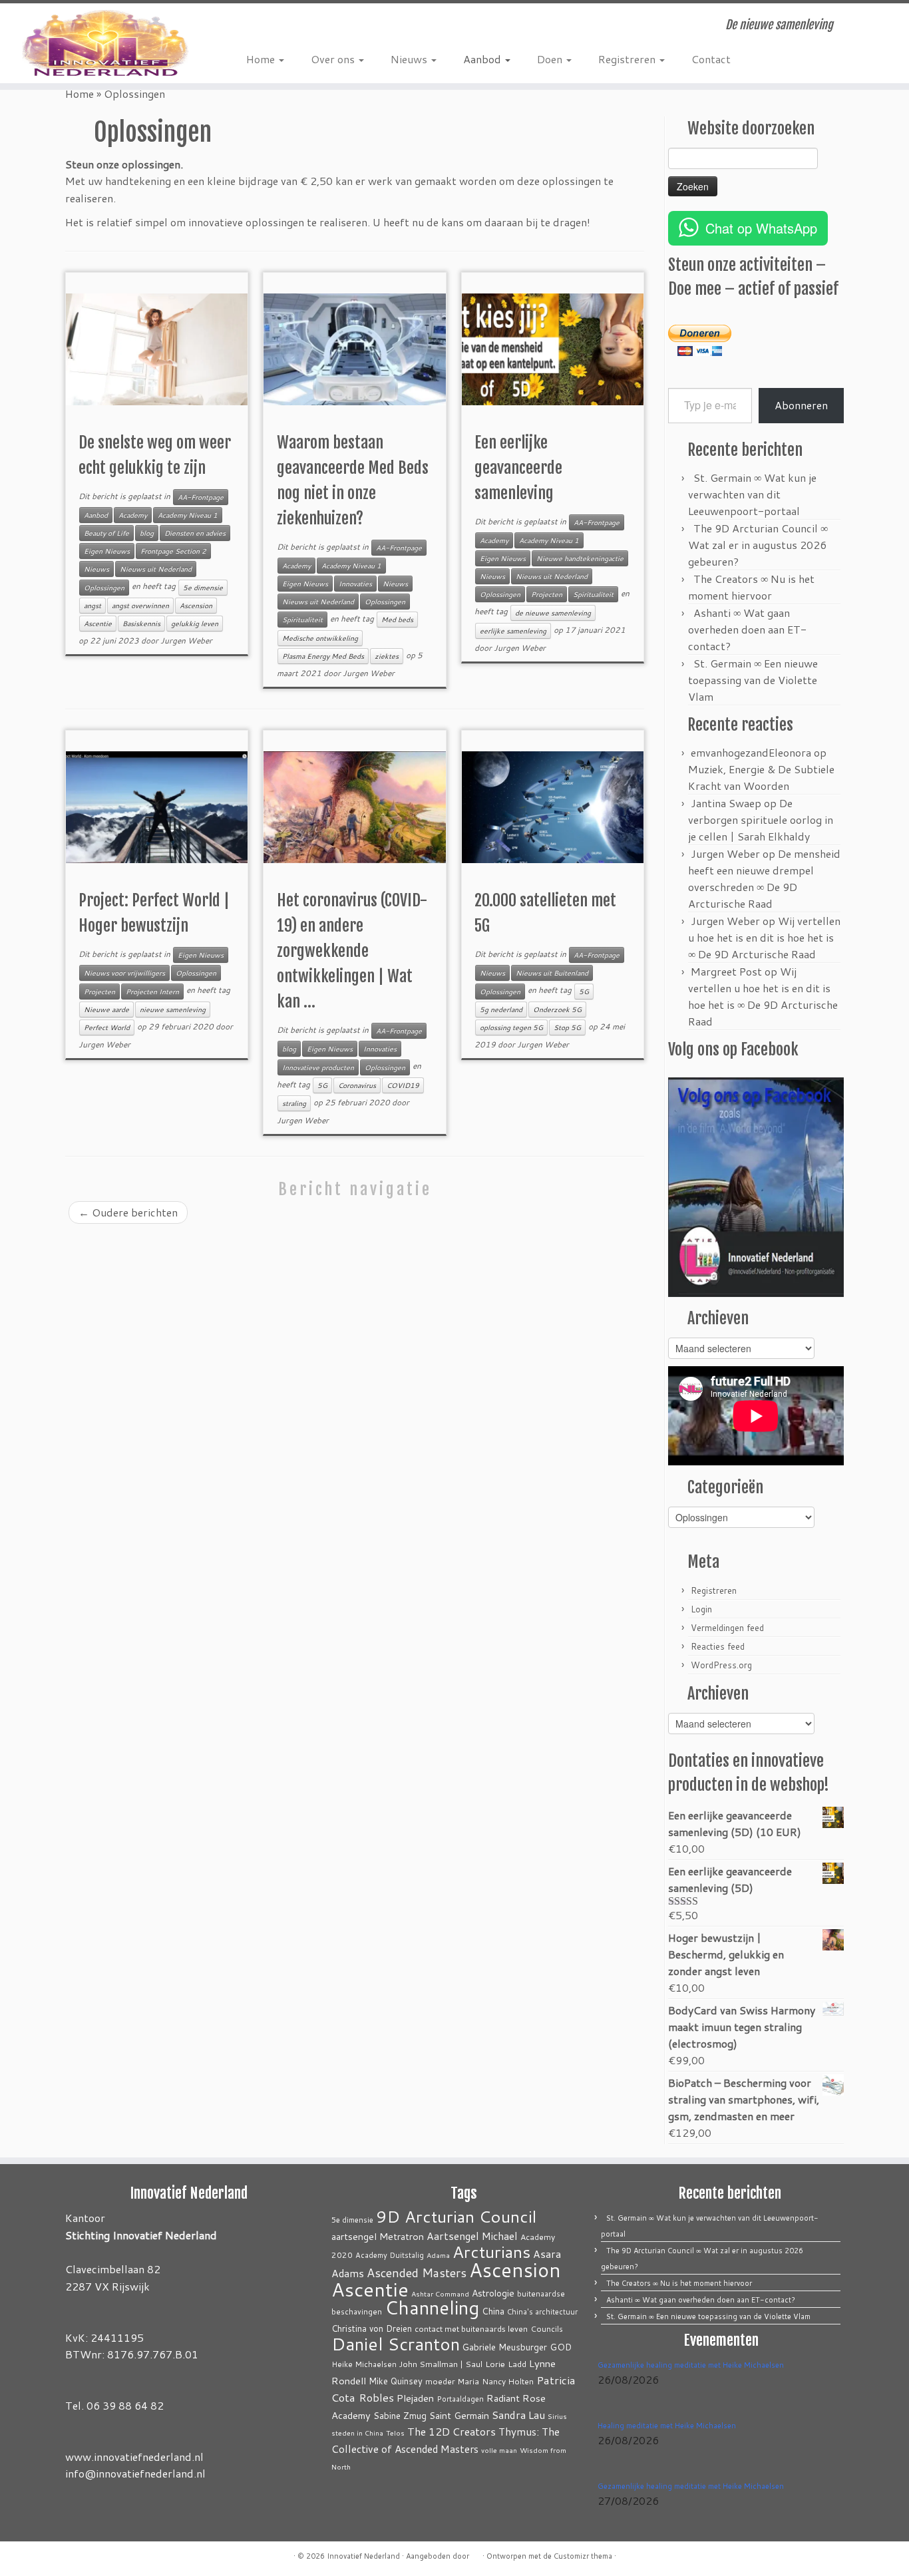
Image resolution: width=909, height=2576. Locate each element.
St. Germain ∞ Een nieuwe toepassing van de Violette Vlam (753, 680)
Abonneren (801, 405)
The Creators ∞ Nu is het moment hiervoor (679, 2283)
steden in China (357, 2433)
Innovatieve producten (318, 1067)
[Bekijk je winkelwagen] (879, 21)
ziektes (387, 656)
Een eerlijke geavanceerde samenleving (518, 468)
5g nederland (501, 1010)
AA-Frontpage (201, 497)
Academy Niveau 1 (188, 515)
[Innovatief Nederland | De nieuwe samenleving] (105, 43)
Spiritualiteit (302, 620)
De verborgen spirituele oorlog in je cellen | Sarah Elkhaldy (761, 820)
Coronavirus (357, 1085)
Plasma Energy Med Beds (323, 656)
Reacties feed (718, 1646)
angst (92, 606)
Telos (395, 2433)
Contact (711, 59)
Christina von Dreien (372, 2328)
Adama (438, 2255)
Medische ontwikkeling (320, 638)
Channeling (432, 2307)
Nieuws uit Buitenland (552, 973)
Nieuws (410, 59)
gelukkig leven (195, 624)
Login (701, 1609)
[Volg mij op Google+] (294, 27)
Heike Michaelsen (364, 2364)
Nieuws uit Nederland (156, 569)
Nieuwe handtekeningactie (580, 558)
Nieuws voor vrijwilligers (124, 973)
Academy (133, 515)
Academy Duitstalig (390, 2255)
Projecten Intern (152, 992)
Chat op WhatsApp (761, 228)
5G (322, 1085)
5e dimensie (203, 588)
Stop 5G (567, 1027)
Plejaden (415, 2398)
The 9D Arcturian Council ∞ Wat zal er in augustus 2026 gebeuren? (758, 545)
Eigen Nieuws (107, 551)
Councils (547, 2329)
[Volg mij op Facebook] (275, 27)
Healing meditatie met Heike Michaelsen (667, 2426)
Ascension (196, 606)
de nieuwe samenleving (553, 613)
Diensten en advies (195, 533)
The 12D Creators (452, 2432)
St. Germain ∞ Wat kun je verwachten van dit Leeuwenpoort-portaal (752, 494)
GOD (561, 2347)
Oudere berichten (128, 1212)
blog (147, 533)
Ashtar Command (440, 2294)
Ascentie (98, 624)
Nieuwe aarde (106, 1010)
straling (294, 1103)
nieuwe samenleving (173, 1010)
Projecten (547, 594)
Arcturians (491, 2252)
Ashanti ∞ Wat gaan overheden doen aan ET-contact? (747, 629)
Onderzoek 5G (557, 1010)
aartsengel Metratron (378, 2236)
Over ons (334, 59)
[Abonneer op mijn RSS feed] (256, 27)
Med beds (397, 620)
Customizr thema (583, 2556)
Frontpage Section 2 (173, 551)
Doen (551, 59)
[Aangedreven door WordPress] (476, 2553)
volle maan (499, 2450)
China (493, 2311)
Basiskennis (141, 624)
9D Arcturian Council (456, 2216)
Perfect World (107, 1027)
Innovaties (355, 584)
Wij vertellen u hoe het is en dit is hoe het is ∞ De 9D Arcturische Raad (764, 937)
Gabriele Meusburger (505, 2347)
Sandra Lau (518, 2415)
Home (262, 59)
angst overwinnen (140, 606)
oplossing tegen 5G (511, 1027)
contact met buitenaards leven (471, 2328)
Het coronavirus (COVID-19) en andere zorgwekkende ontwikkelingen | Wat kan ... (352, 951)
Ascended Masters (417, 2273)
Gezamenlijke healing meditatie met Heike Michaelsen (691, 2365)
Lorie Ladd (506, 2364)
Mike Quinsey (396, 2381)
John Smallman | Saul (441, 2364)
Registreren (628, 59)
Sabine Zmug (400, 2415)
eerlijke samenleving (513, 631)
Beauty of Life (106, 533)
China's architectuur (542, 2312)
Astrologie (493, 2293)
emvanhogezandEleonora (751, 752)
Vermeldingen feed (727, 1628)
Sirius (557, 2416)
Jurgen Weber (186, 641)
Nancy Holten (508, 2381)
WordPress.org (721, 1665)
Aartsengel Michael (472, 2236)
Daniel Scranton (396, 2343)
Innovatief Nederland (363, 2556)
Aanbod (483, 59)
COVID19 (403, 1085)
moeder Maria (452, 2381)
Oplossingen (104, 588)
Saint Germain (459, 2415)
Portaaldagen (460, 2399)
